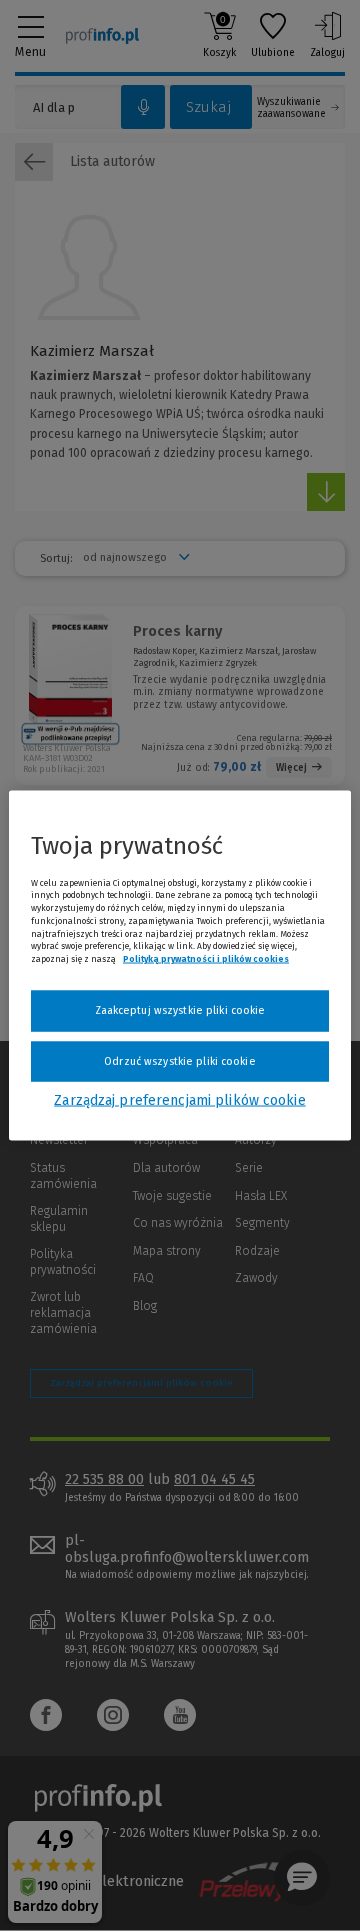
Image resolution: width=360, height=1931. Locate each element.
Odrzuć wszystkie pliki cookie (179, 1060)
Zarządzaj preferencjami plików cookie (179, 1100)
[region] (180, 965)
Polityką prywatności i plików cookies (206, 959)
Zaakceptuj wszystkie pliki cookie (180, 1010)
